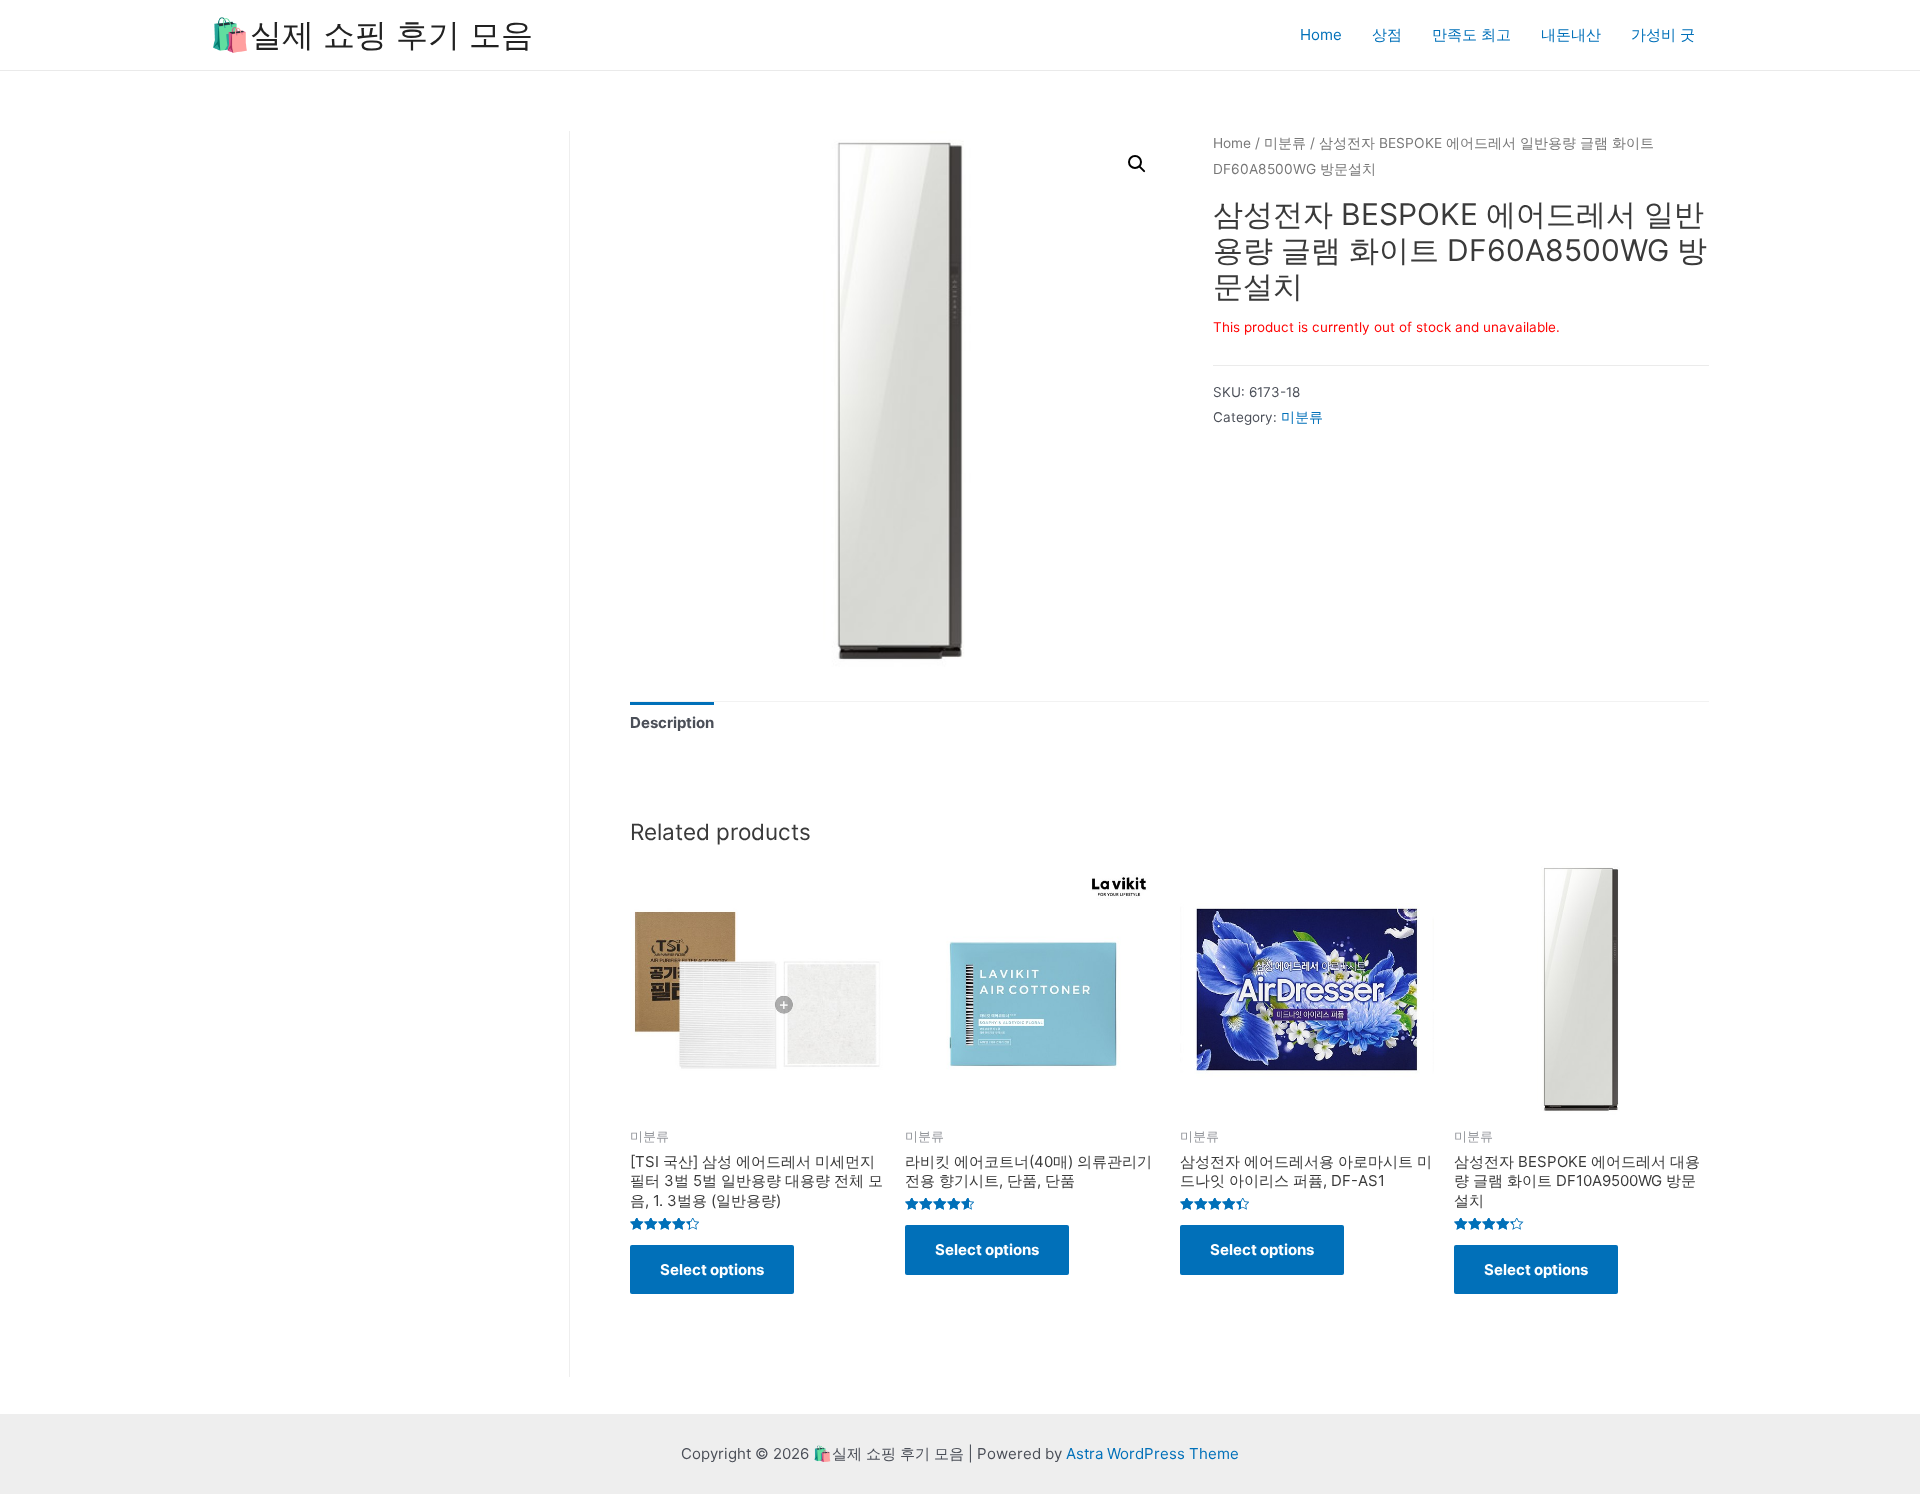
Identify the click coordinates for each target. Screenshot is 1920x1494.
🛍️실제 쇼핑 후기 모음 (371, 34)
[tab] (672, 723)
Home (1321, 34)
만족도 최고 (1471, 34)
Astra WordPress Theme (1152, 1453)
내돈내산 (1571, 34)
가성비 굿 (1663, 34)
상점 (1387, 34)
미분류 (1285, 143)
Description (672, 722)
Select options (712, 1269)
